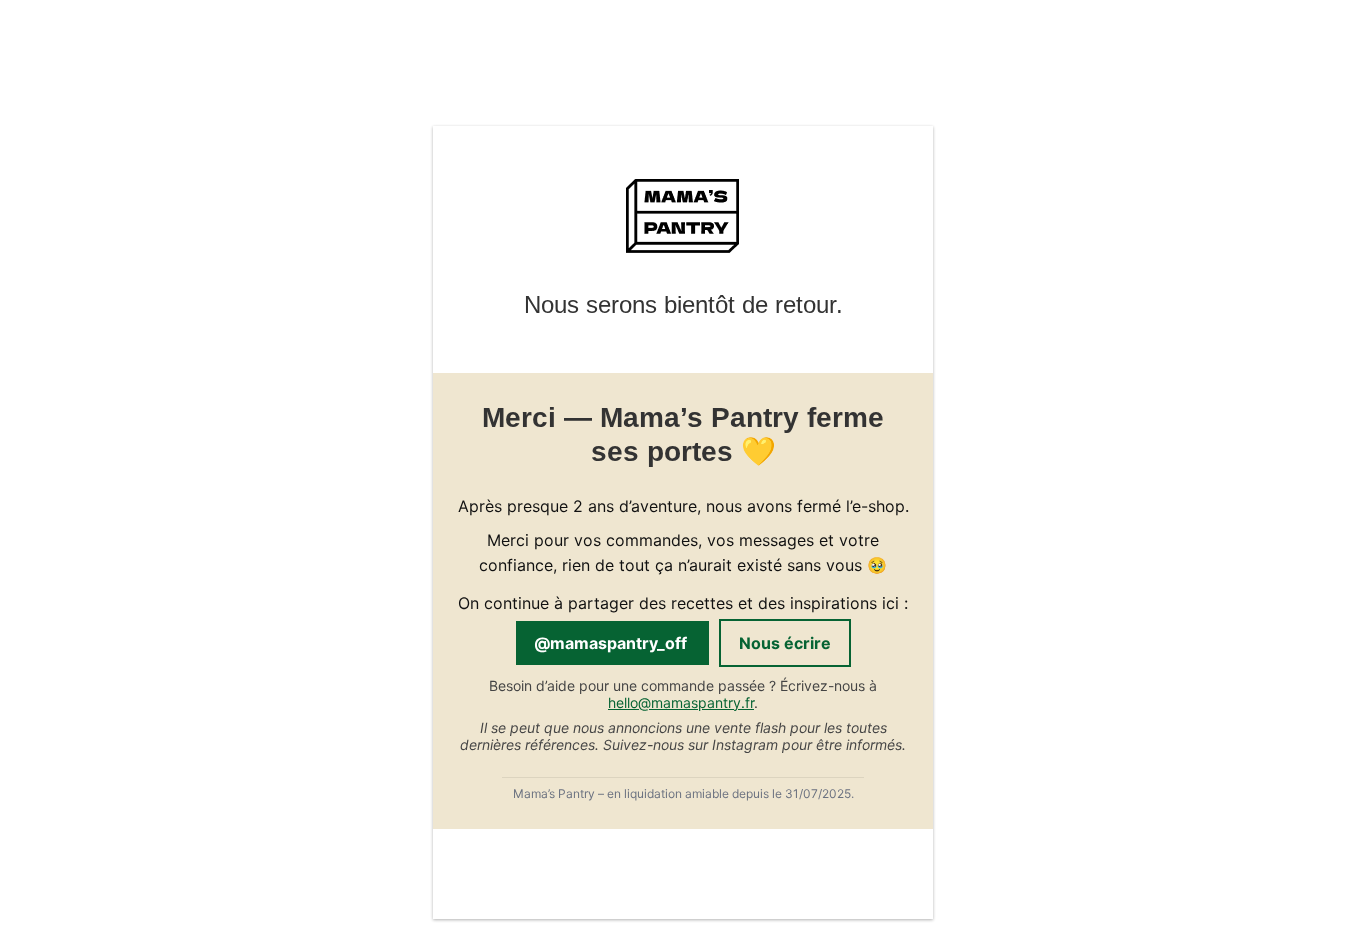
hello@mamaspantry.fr (681, 702)
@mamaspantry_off (612, 643)
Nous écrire (785, 643)
